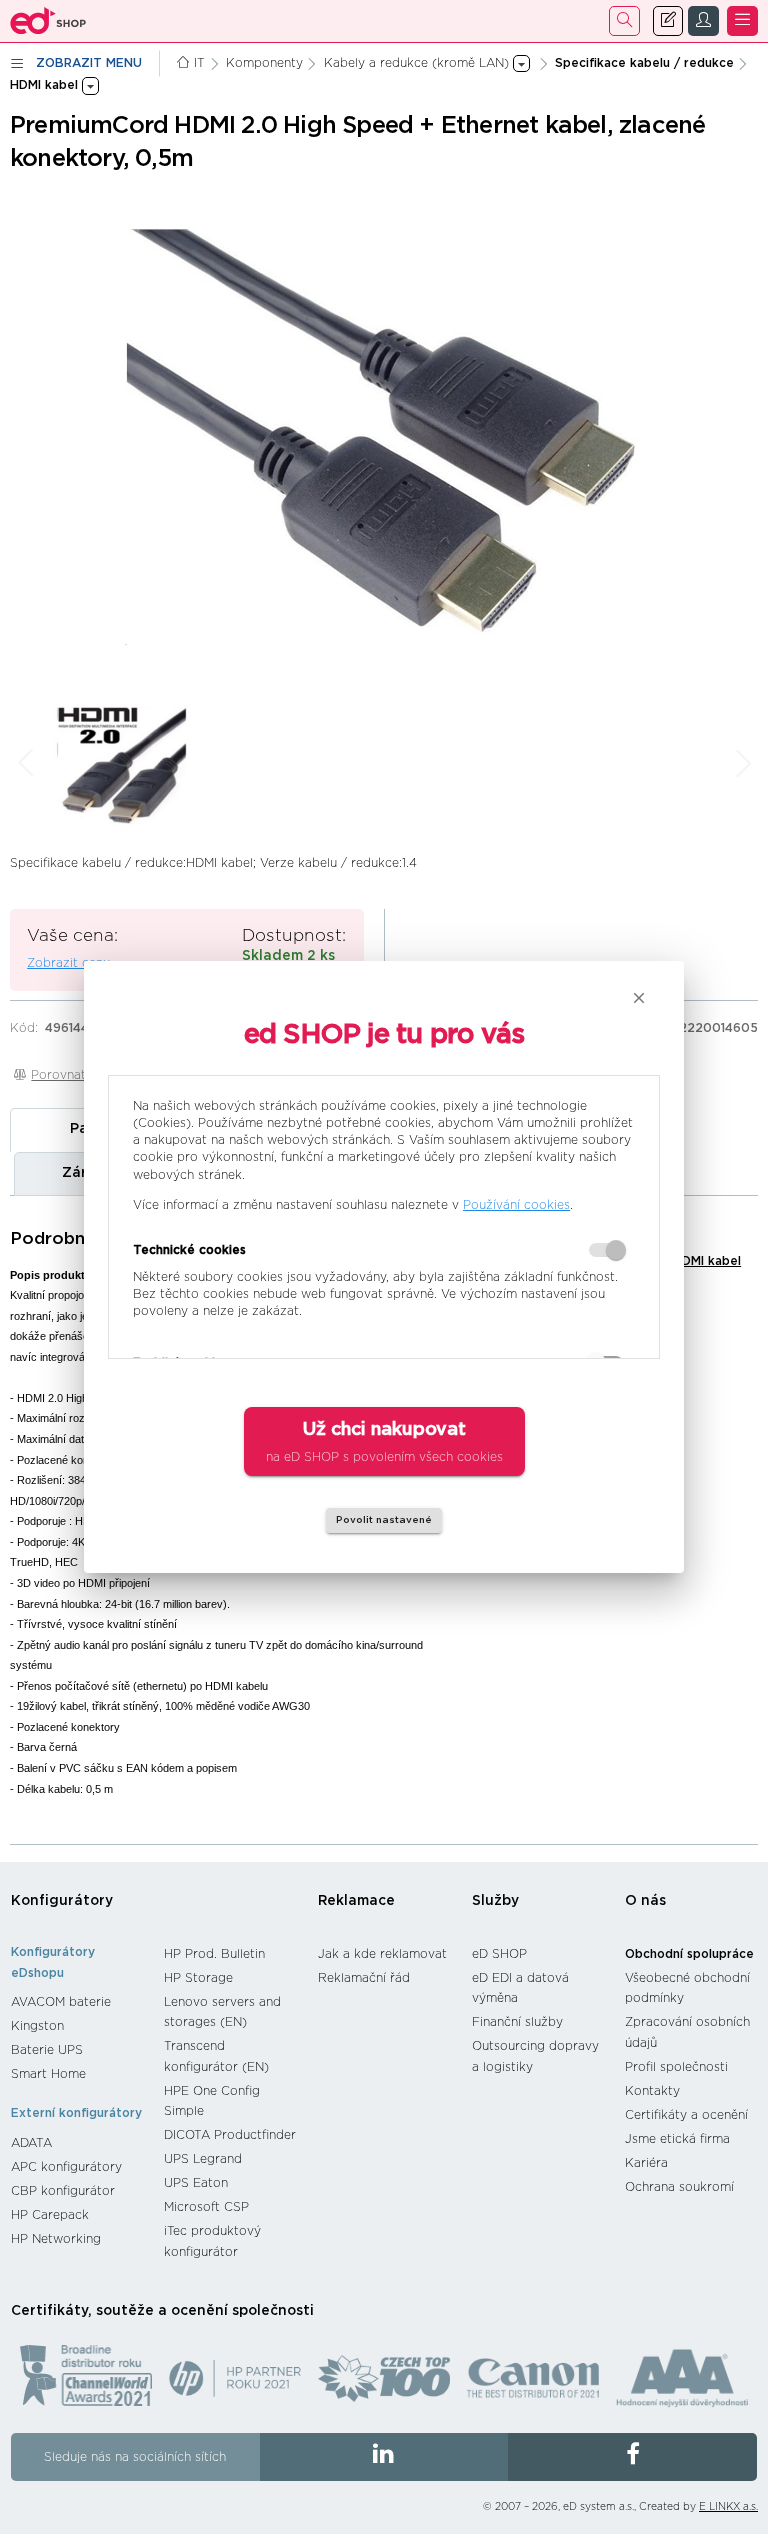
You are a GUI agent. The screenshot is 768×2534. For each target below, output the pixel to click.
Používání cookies (516, 1205)
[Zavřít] (639, 998)
